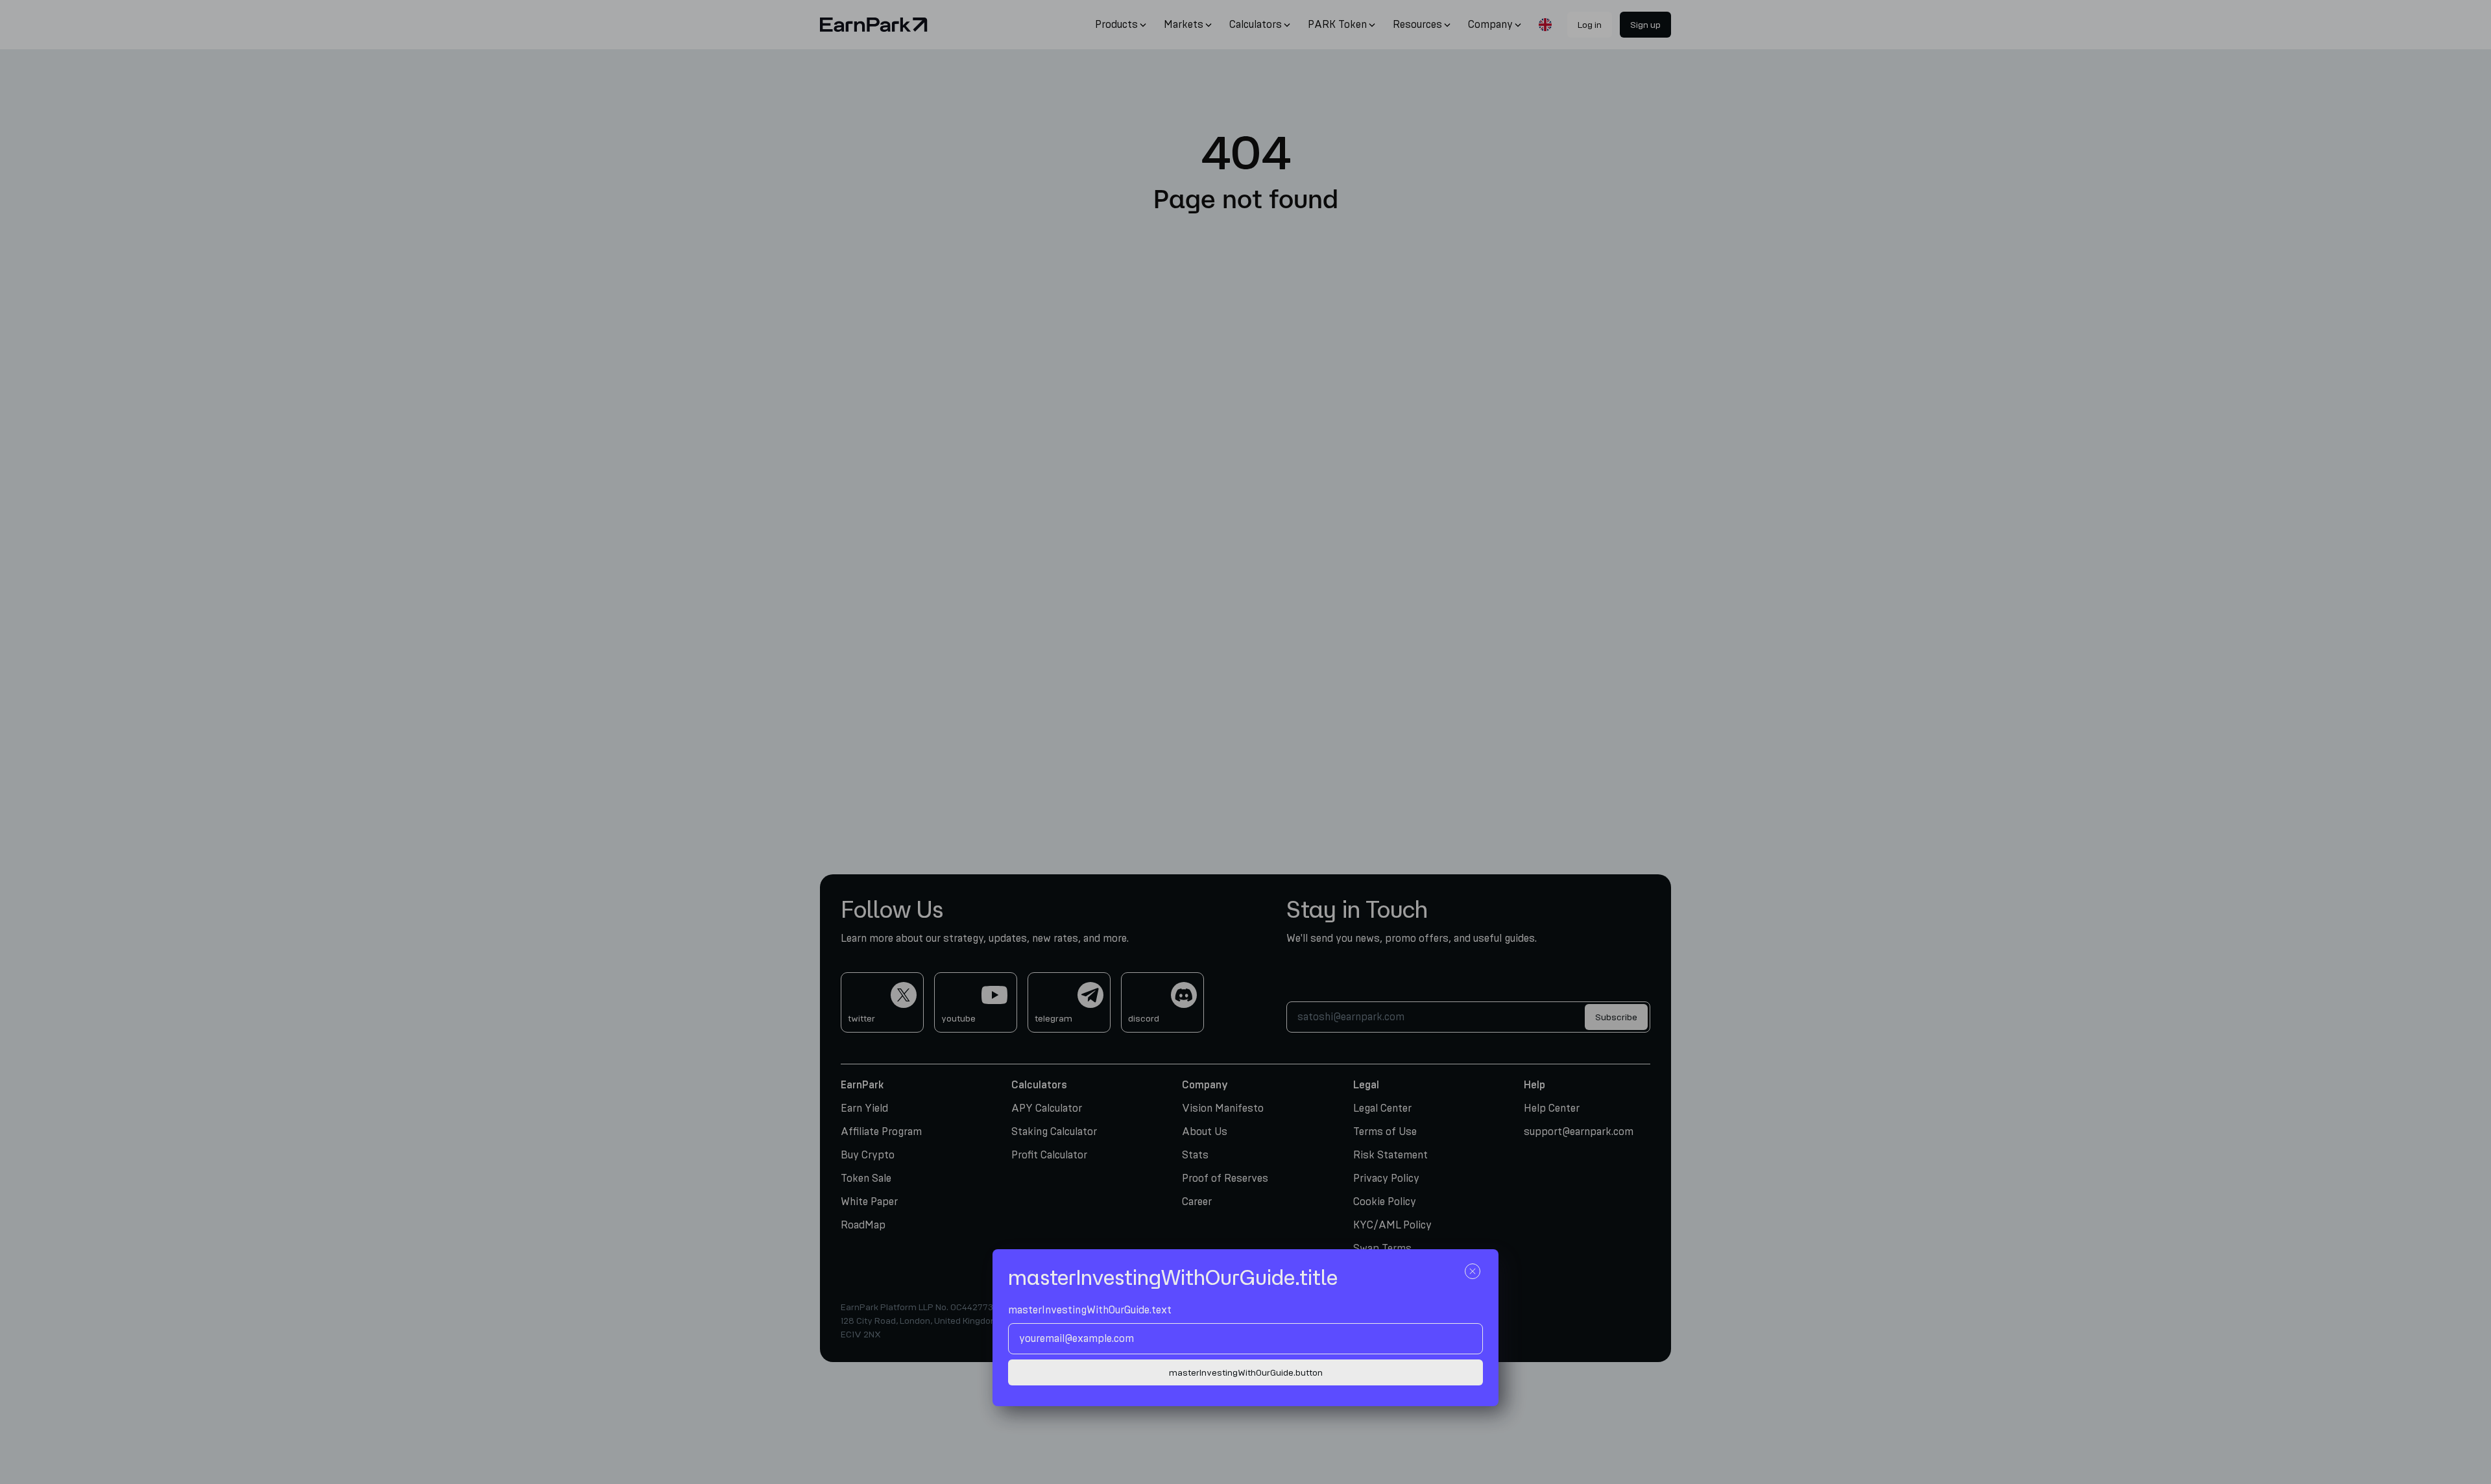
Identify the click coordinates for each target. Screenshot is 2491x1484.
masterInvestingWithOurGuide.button (1246, 1373)
